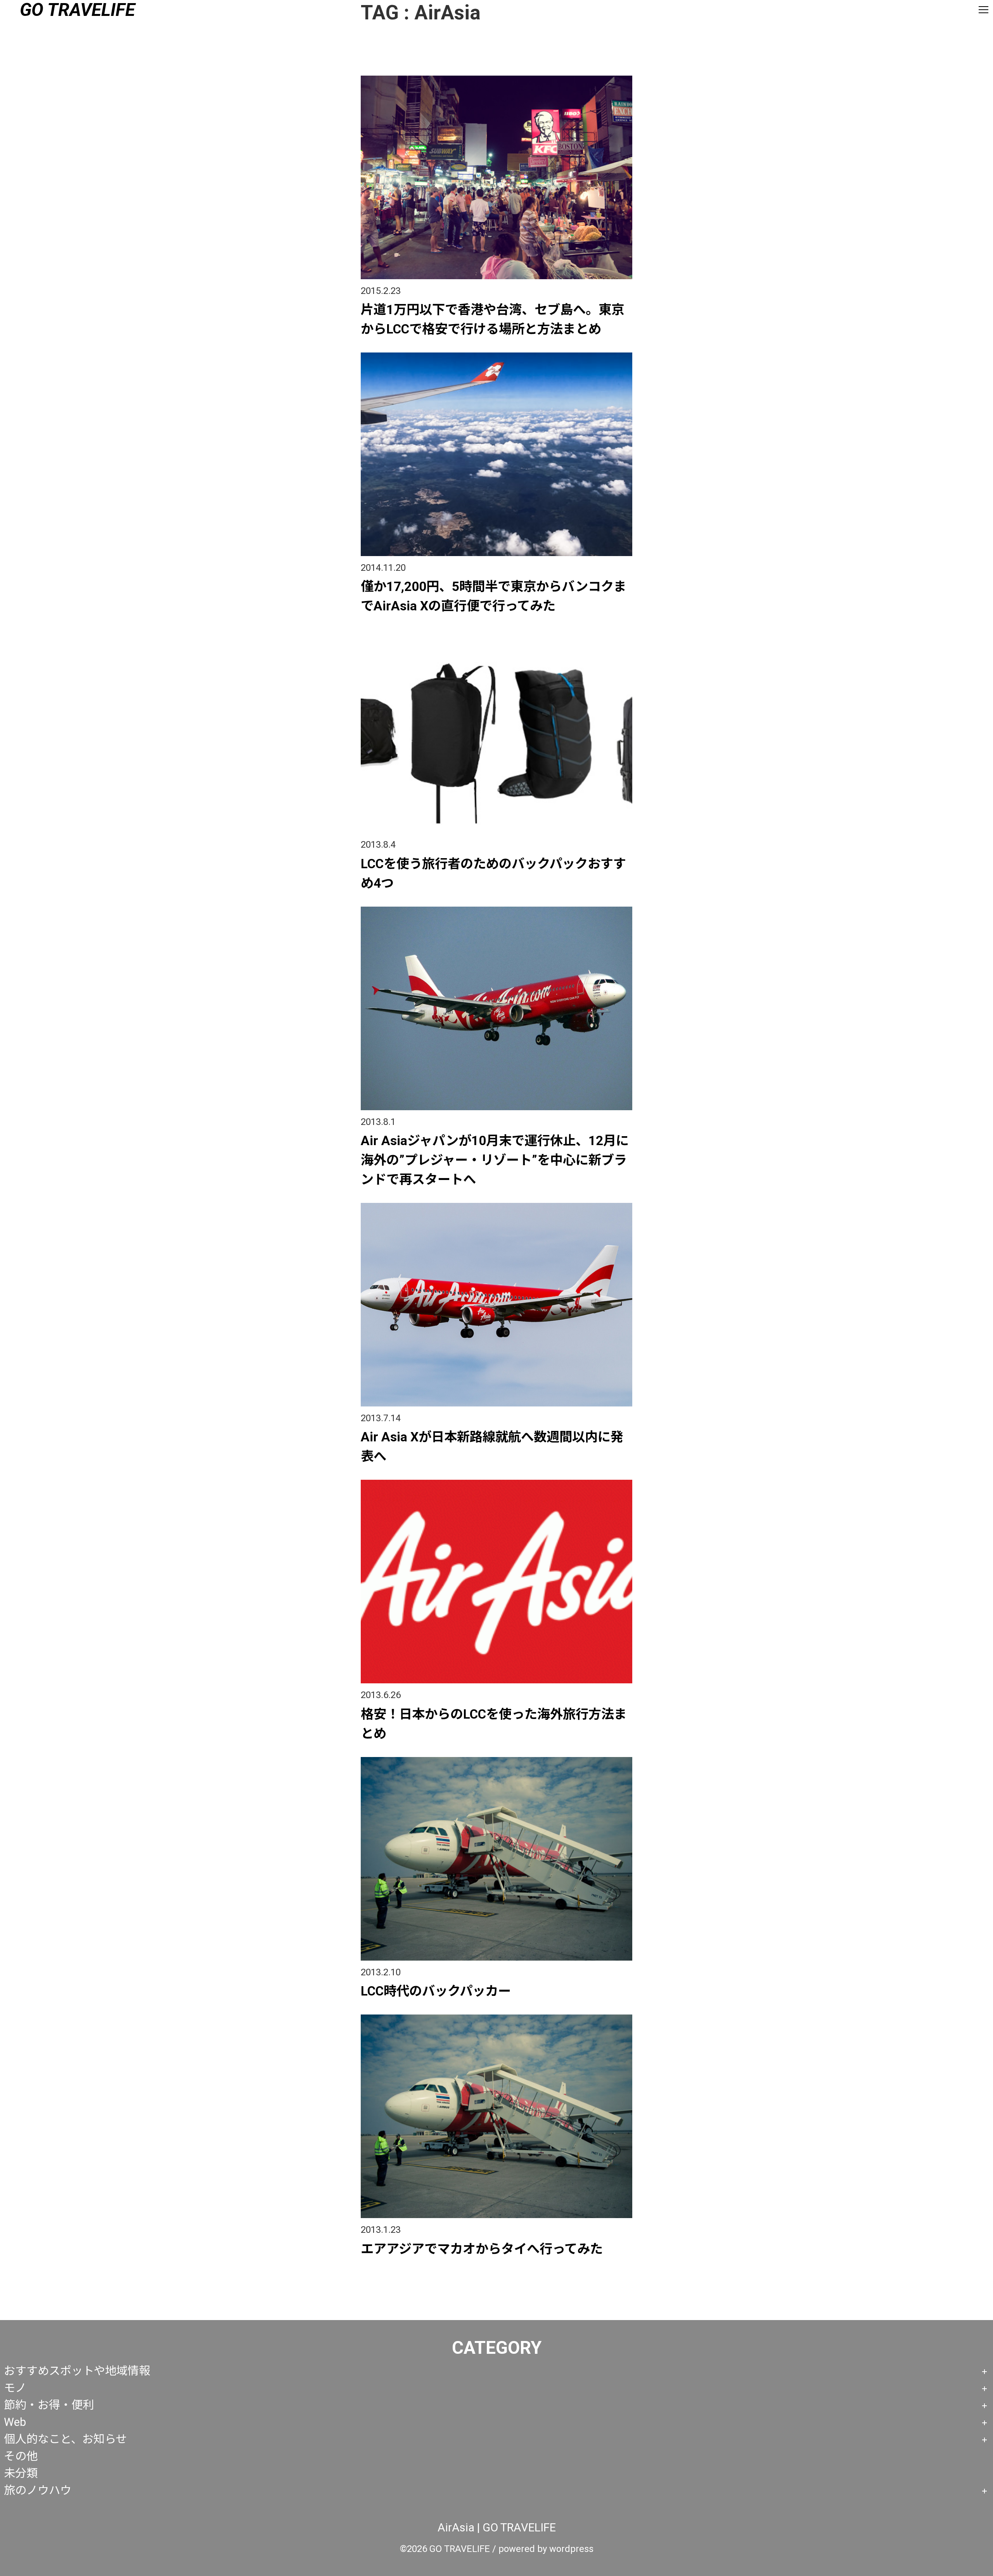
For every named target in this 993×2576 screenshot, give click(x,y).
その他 (21, 2456)
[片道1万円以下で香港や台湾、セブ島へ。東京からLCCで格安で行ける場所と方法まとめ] (496, 79)
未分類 (21, 2473)
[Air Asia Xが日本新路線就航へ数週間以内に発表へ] (496, 1206)
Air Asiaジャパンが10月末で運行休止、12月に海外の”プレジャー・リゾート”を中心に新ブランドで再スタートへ (495, 1160)
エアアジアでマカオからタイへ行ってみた (482, 2249)
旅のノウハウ (38, 2490)
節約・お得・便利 (49, 2405)
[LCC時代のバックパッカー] (496, 1760)
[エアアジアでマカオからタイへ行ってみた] (496, 2017)
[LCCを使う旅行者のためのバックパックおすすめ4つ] (496, 632)
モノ (15, 2388)
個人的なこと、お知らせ (65, 2439)
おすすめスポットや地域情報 (77, 2371)
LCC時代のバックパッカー (436, 1991)
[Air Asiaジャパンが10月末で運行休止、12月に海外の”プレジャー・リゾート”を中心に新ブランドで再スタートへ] (496, 910)
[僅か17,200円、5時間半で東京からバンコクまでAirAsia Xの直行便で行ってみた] (496, 355)
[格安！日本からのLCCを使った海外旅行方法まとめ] (496, 1483)
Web (15, 2422)
